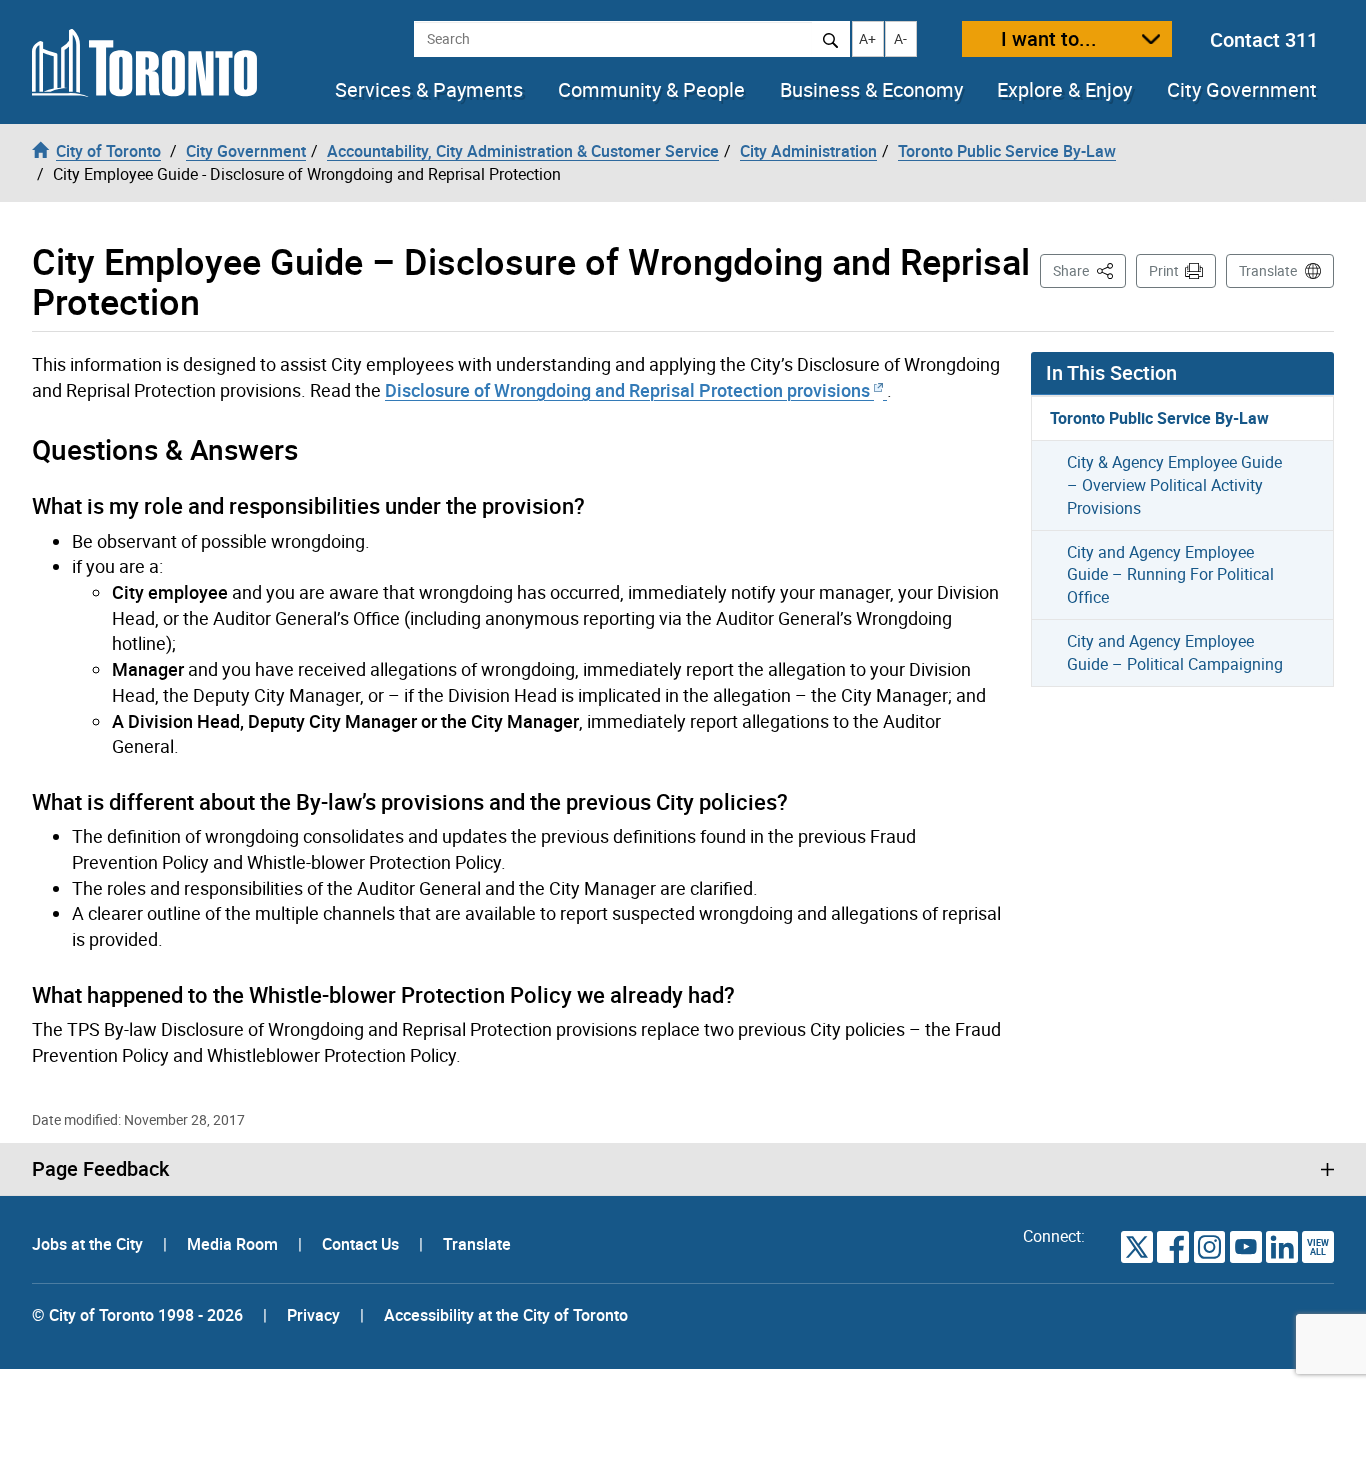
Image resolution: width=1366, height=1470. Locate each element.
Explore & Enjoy (1064, 90)
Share (1089, 270)
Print (1164, 270)
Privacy (313, 1315)
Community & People (651, 90)
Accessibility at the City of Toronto (506, 1315)
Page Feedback (100, 1169)
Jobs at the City (89, 1244)
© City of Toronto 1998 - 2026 (137, 1315)
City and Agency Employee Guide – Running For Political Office (1170, 575)
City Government (1242, 90)
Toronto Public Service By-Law (1159, 418)
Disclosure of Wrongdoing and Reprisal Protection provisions (629, 390)
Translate (1268, 270)
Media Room (234, 1244)
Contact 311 (1264, 39)
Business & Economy (871, 90)
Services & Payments (429, 90)
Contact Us (362, 1244)
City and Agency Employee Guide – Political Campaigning (1175, 652)
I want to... (1049, 38)
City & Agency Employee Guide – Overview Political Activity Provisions (1174, 485)
